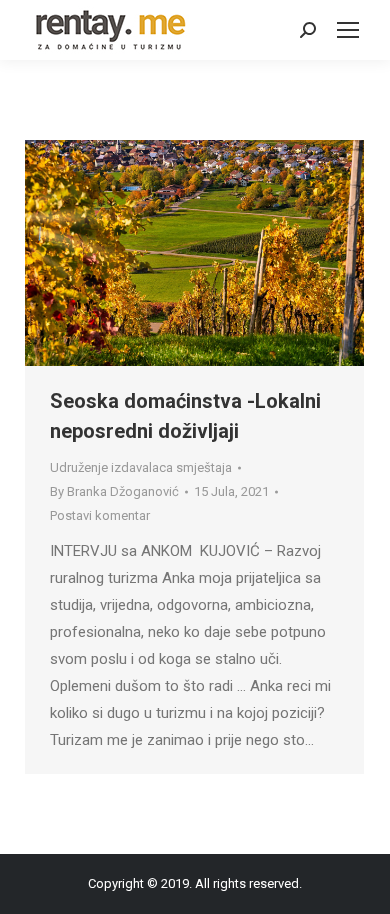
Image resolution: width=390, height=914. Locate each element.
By (114, 491)
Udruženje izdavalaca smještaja (141, 467)
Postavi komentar (100, 515)
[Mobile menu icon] (348, 30)
